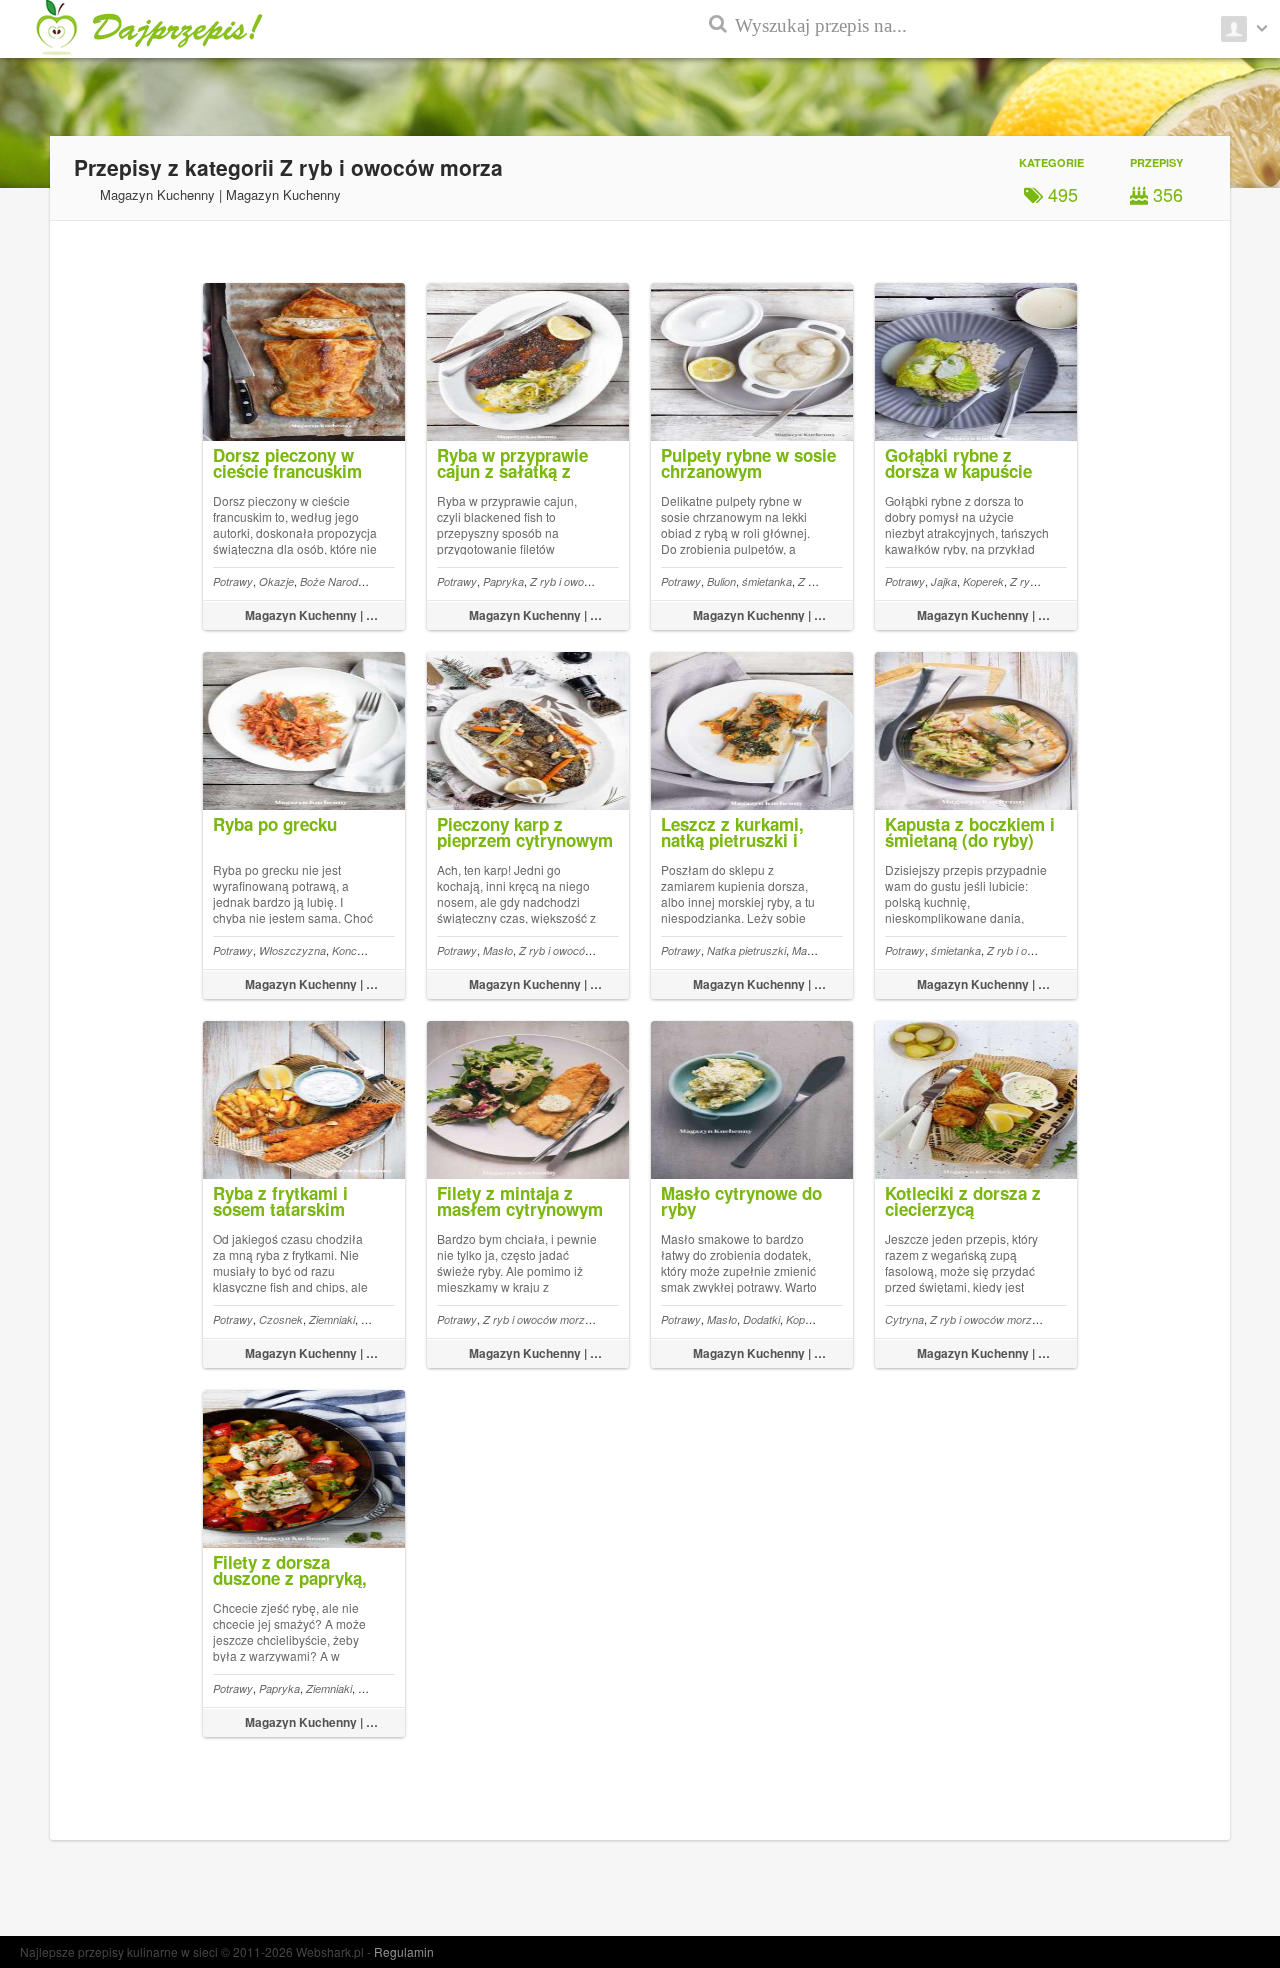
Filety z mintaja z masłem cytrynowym (520, 1201)
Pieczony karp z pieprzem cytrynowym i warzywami (525, 840)
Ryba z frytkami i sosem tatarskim (280, 1201)
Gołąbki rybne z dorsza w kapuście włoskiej (958, 471)
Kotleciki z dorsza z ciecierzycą (963, 1201)
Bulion (721, 581)
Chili (371, 1319)
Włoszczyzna (292, 950)
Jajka (944, 581)
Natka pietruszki (746, 950)
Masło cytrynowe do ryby (741, 1201)
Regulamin (404, 1951)
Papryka (503, 581)
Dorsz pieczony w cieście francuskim (287, 463)
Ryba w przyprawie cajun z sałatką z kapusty (512, 471)
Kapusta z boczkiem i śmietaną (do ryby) (970, 832)
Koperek (983, 581)
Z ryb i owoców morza (584, 581)
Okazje (276, 581)
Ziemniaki (332, 1319)
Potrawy (233, 581)
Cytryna (904, 1319)
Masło (498, 950)
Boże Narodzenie (342, 581)
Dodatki (761, 1319)
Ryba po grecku (275, 824)
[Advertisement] (1190, 480)
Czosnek (281, 1319)
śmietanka (767, 581)
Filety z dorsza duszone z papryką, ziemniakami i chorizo (300, 1578)
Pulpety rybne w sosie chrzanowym (748, 463)
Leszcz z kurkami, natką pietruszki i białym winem (732, 840)
